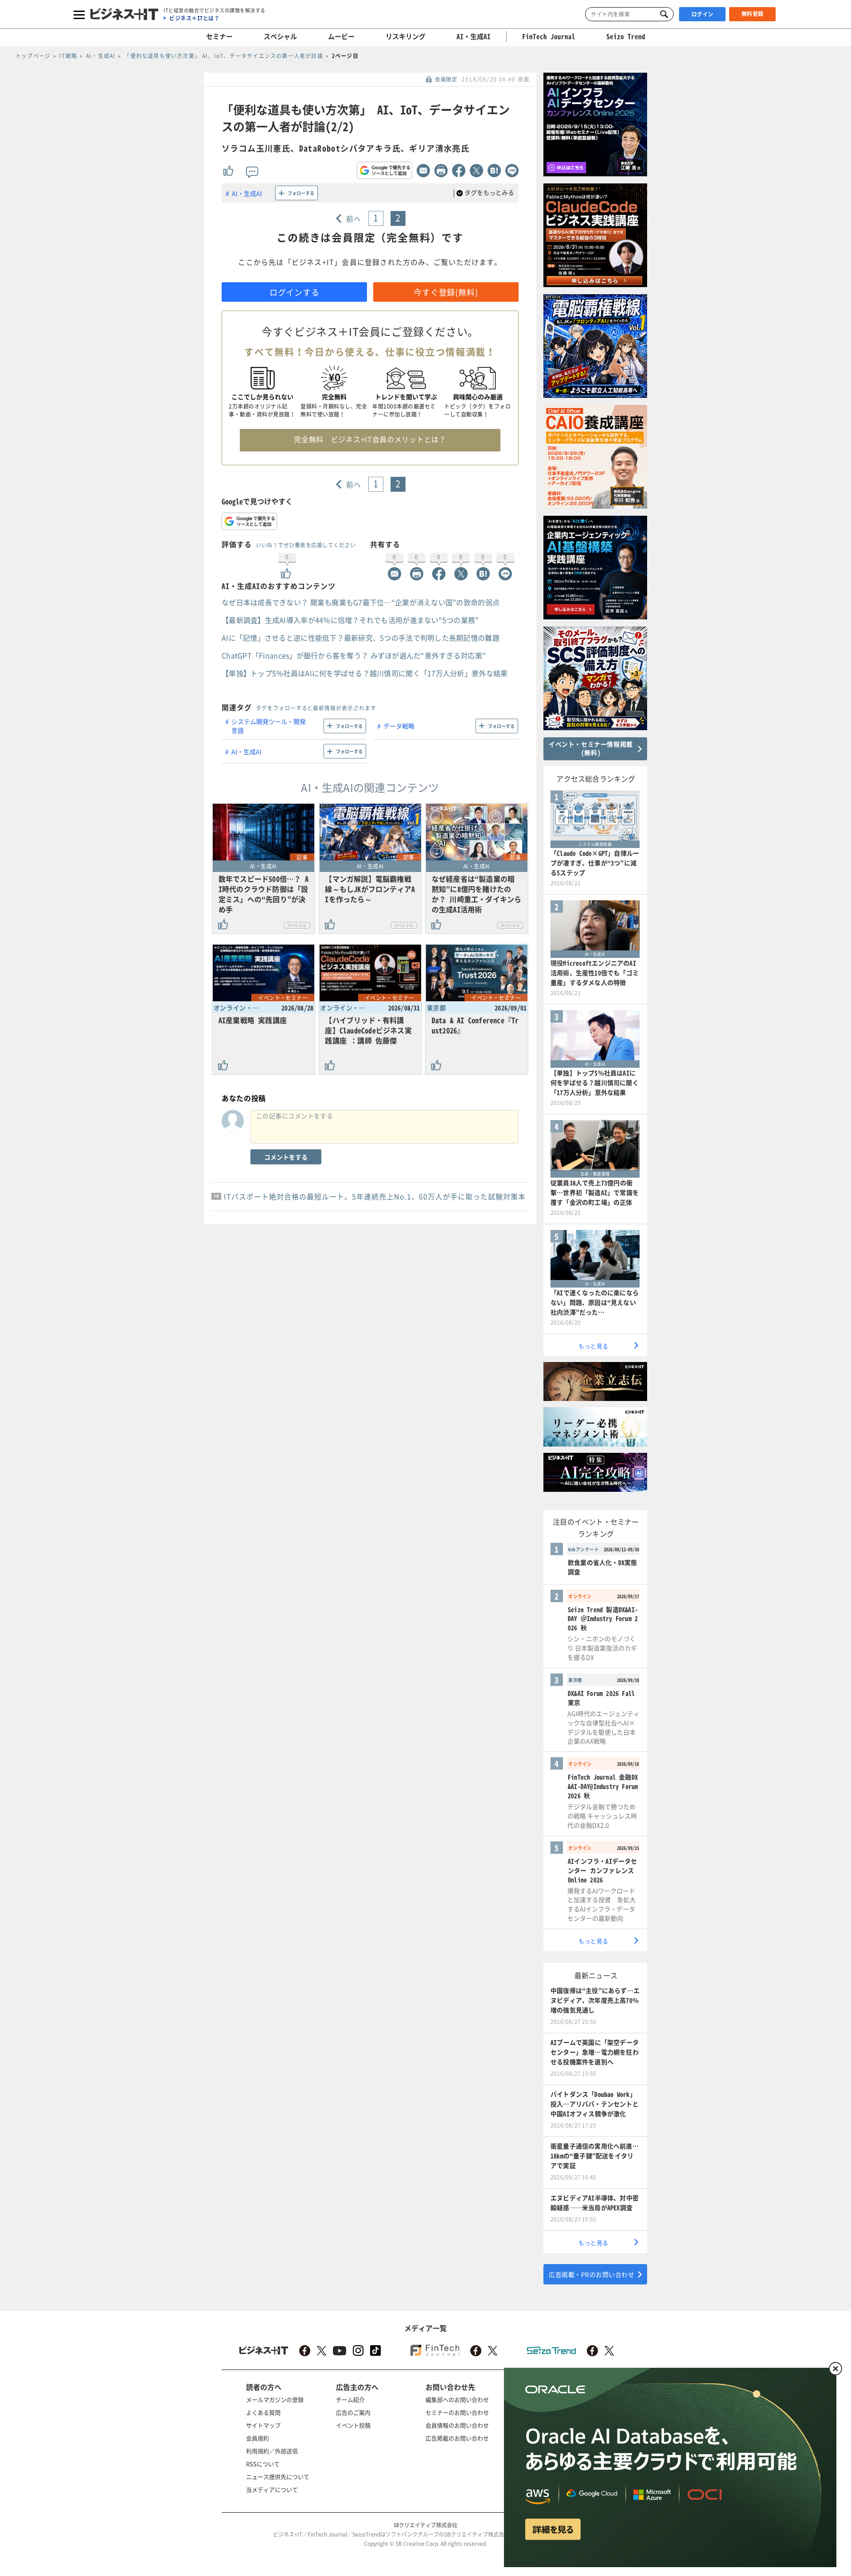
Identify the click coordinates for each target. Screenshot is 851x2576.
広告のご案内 (353, 2412)
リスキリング (406, 36)
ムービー (341, 36)
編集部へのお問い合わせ (457, 2399)
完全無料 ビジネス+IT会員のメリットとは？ (370, 439)
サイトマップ (263, 2425)
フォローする (301, 193)
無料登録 (753, 14)
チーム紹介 (350, 2399)
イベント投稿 (353, 2425)
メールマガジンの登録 (275, 2399)
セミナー (219, 36)
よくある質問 (263, 2412)
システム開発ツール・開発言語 (269, 726)
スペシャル (280, 36)
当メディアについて (272, 2489)
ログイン (703, 14)
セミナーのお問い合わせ (457, 2412)
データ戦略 (399, 726)
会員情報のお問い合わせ (457, 2425)
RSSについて (263, 2464)
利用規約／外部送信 (272, 2451)
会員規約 (258, 2438)
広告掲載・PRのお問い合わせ (591, 2274)
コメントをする (286, 1157)
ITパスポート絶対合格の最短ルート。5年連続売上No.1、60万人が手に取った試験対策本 (375, 1196)
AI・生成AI (474, 36)
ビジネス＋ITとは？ (194, 18)
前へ (354, 218)
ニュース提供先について (278, 2477)
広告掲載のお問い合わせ (457, 2438)
